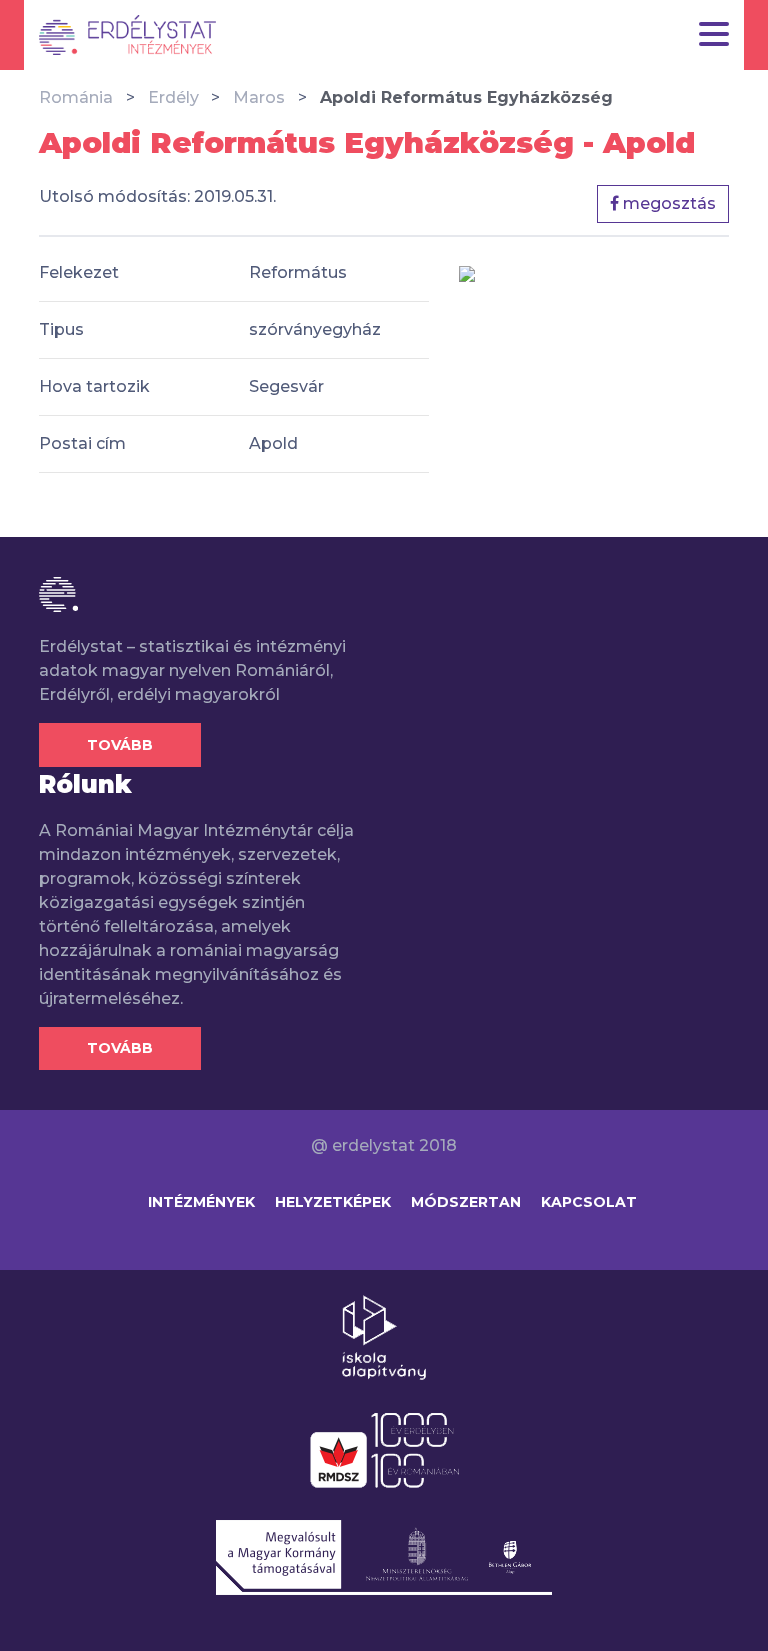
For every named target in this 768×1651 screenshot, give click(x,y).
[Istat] (127, 35)
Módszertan (466, 1202)
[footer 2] (384, 1449)
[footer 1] (384, 1336)
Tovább (120, 745)
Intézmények (201, 1202)
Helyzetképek (333, 1202)
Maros (259, 97)
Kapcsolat (589, 1202)
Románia (76, 97)
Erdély (173, 97)
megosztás (667, 203)
